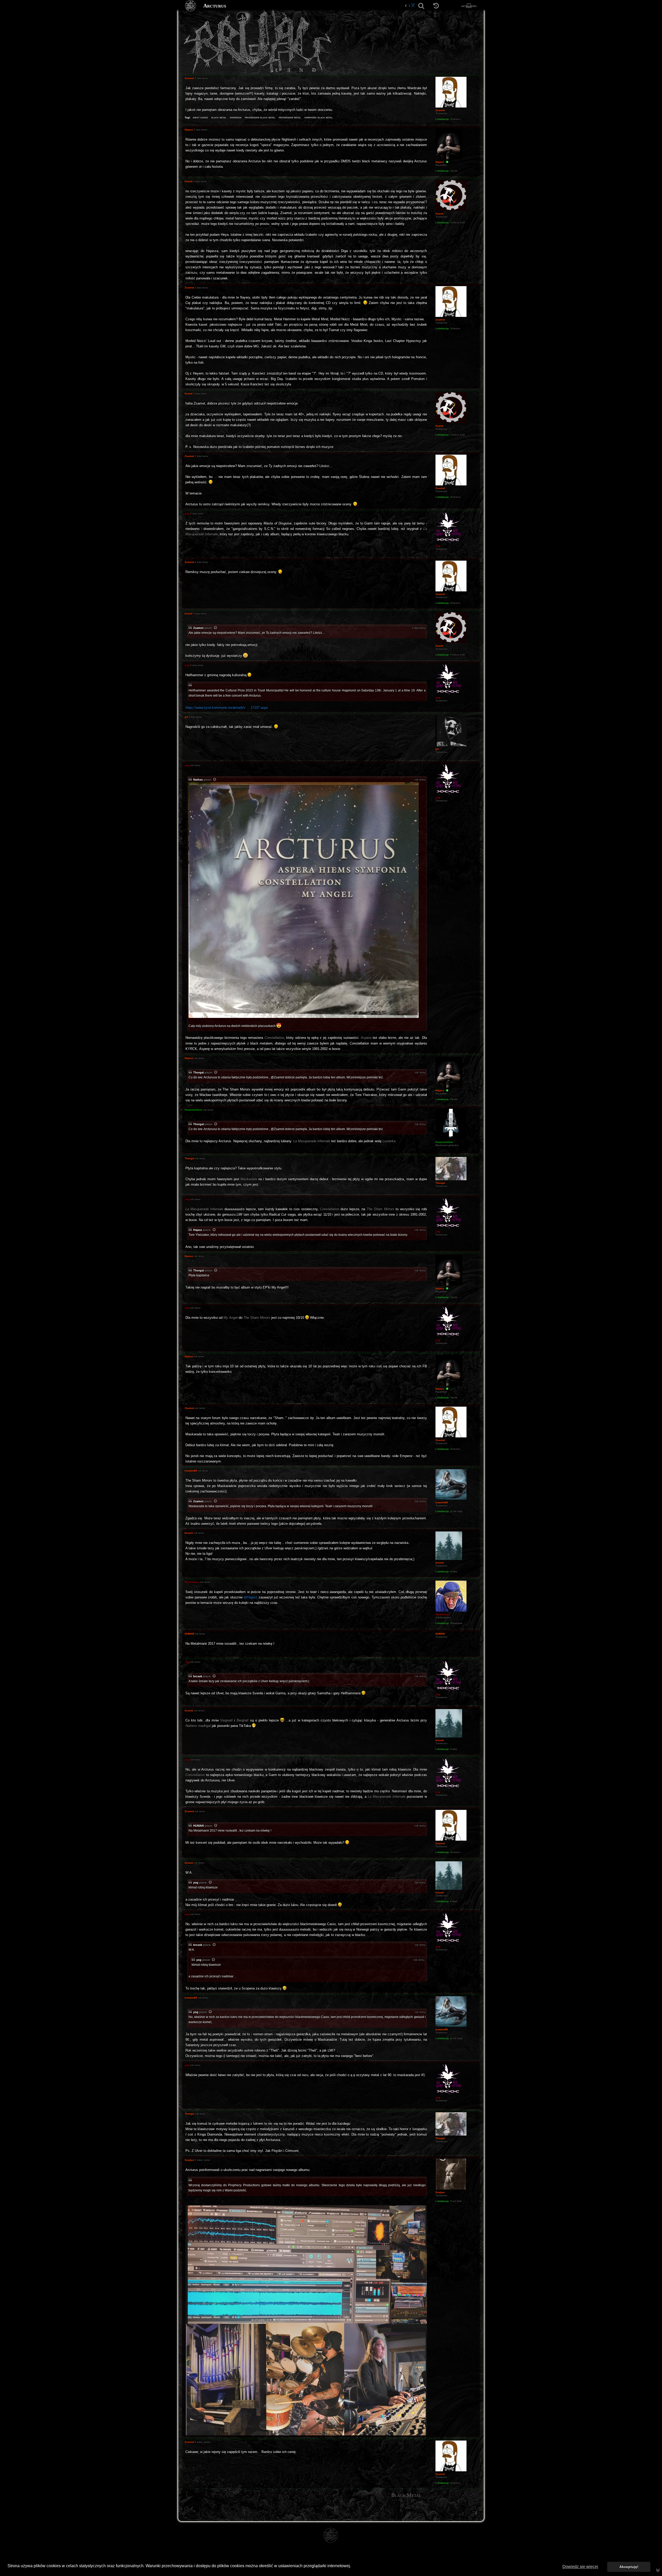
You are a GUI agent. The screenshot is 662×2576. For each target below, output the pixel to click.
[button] (406, 6)
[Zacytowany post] (216, 628)
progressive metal (290, 117)
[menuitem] (476, 2512)
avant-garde (200, 117)
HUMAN (198, 1826)
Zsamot (198, 628)
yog (196, 1883)
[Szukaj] (421, 6)
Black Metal (406, 2495)
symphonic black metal (319, 117)
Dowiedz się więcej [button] (580, 2567)
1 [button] (409, 6)
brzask (198, 1676)
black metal (219, 117)
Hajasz (198, 1230)
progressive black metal (260, 117)
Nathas (198, 780)
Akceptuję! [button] (629, 2567)
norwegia (236, 117)
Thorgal (198, 1072)
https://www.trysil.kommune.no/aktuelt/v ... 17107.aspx (227, 708)
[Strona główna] (191, 6)
